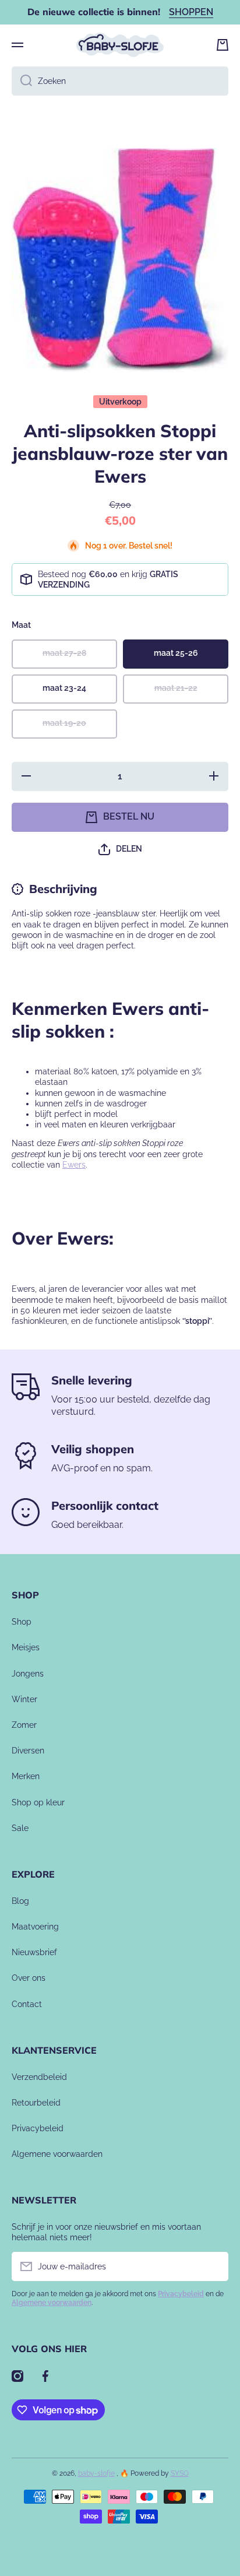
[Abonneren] (214, 2266)
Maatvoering (35, 1927)
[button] (223, 45)
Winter (24, 1699)
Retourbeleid (36, 2103)
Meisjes (26, 1647)
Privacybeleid (38, 2128)
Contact (27, 2004)
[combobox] (120, 81)
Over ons (29, 1978)
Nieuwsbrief (34, 1952)
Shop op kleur (38, 1802)
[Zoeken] (22, 81)
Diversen (28, 1751)
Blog (20, 1901)
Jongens (28, 1674)
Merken (26, 1776)
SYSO (180, 2473)
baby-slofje (96, 2473)
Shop (22, 1622)
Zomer (24, 1725)
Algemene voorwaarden (57, 2154)
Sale (20, 1828)
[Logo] (120, 45)
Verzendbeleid (39, 2077)
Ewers (74, 1165)
